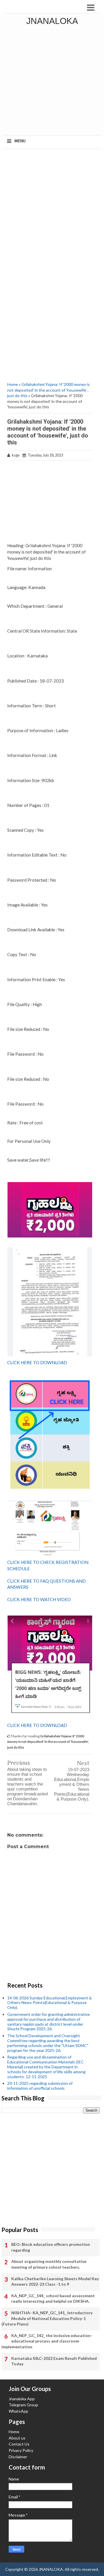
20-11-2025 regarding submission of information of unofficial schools (40, 2086)
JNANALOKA (52, 21)
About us (17, 2438)
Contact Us (19, 2444)
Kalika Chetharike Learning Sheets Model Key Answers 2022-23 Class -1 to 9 (55, 2281)
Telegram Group (23, 2405)
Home (13, 384)
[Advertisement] (52, 82)
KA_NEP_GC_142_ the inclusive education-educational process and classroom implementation (47, 2341)
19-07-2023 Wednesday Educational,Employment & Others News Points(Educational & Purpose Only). (72, 1784)
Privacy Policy (21, 2450)
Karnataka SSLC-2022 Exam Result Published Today (54, 2361)
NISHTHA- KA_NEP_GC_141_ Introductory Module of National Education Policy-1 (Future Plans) (47, 2318)
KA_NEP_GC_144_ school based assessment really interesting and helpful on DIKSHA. (53, 2299)
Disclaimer (18, 2457)
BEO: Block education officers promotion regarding (51, 2247)
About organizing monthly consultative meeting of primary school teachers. (49, 2264)
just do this (17, 396)
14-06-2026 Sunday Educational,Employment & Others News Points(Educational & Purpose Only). (50, 2003)
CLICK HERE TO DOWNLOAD (37, 1362)
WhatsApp (18, 2411)
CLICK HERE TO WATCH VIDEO (39, 1599)
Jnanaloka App (22, 2399)
